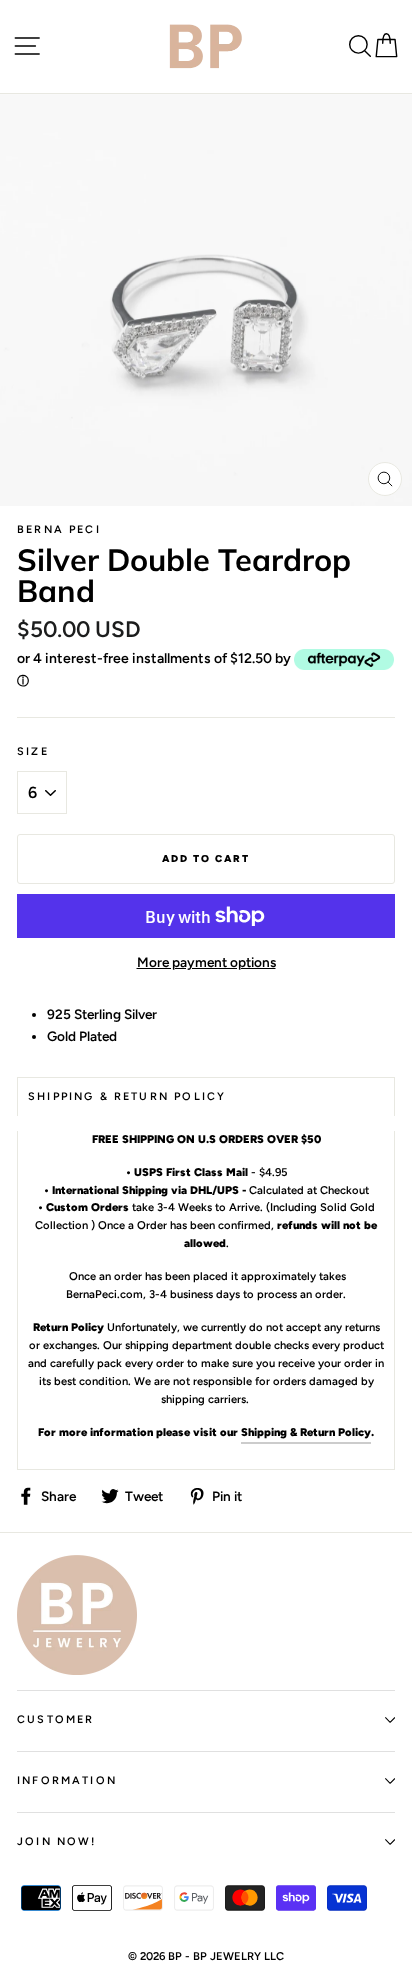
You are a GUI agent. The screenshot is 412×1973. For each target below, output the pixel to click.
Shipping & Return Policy (306, 1432)
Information (67, 1780)
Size (33, 751)
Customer (55, 1719)
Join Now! (57, 1841)
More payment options (206, 962)
